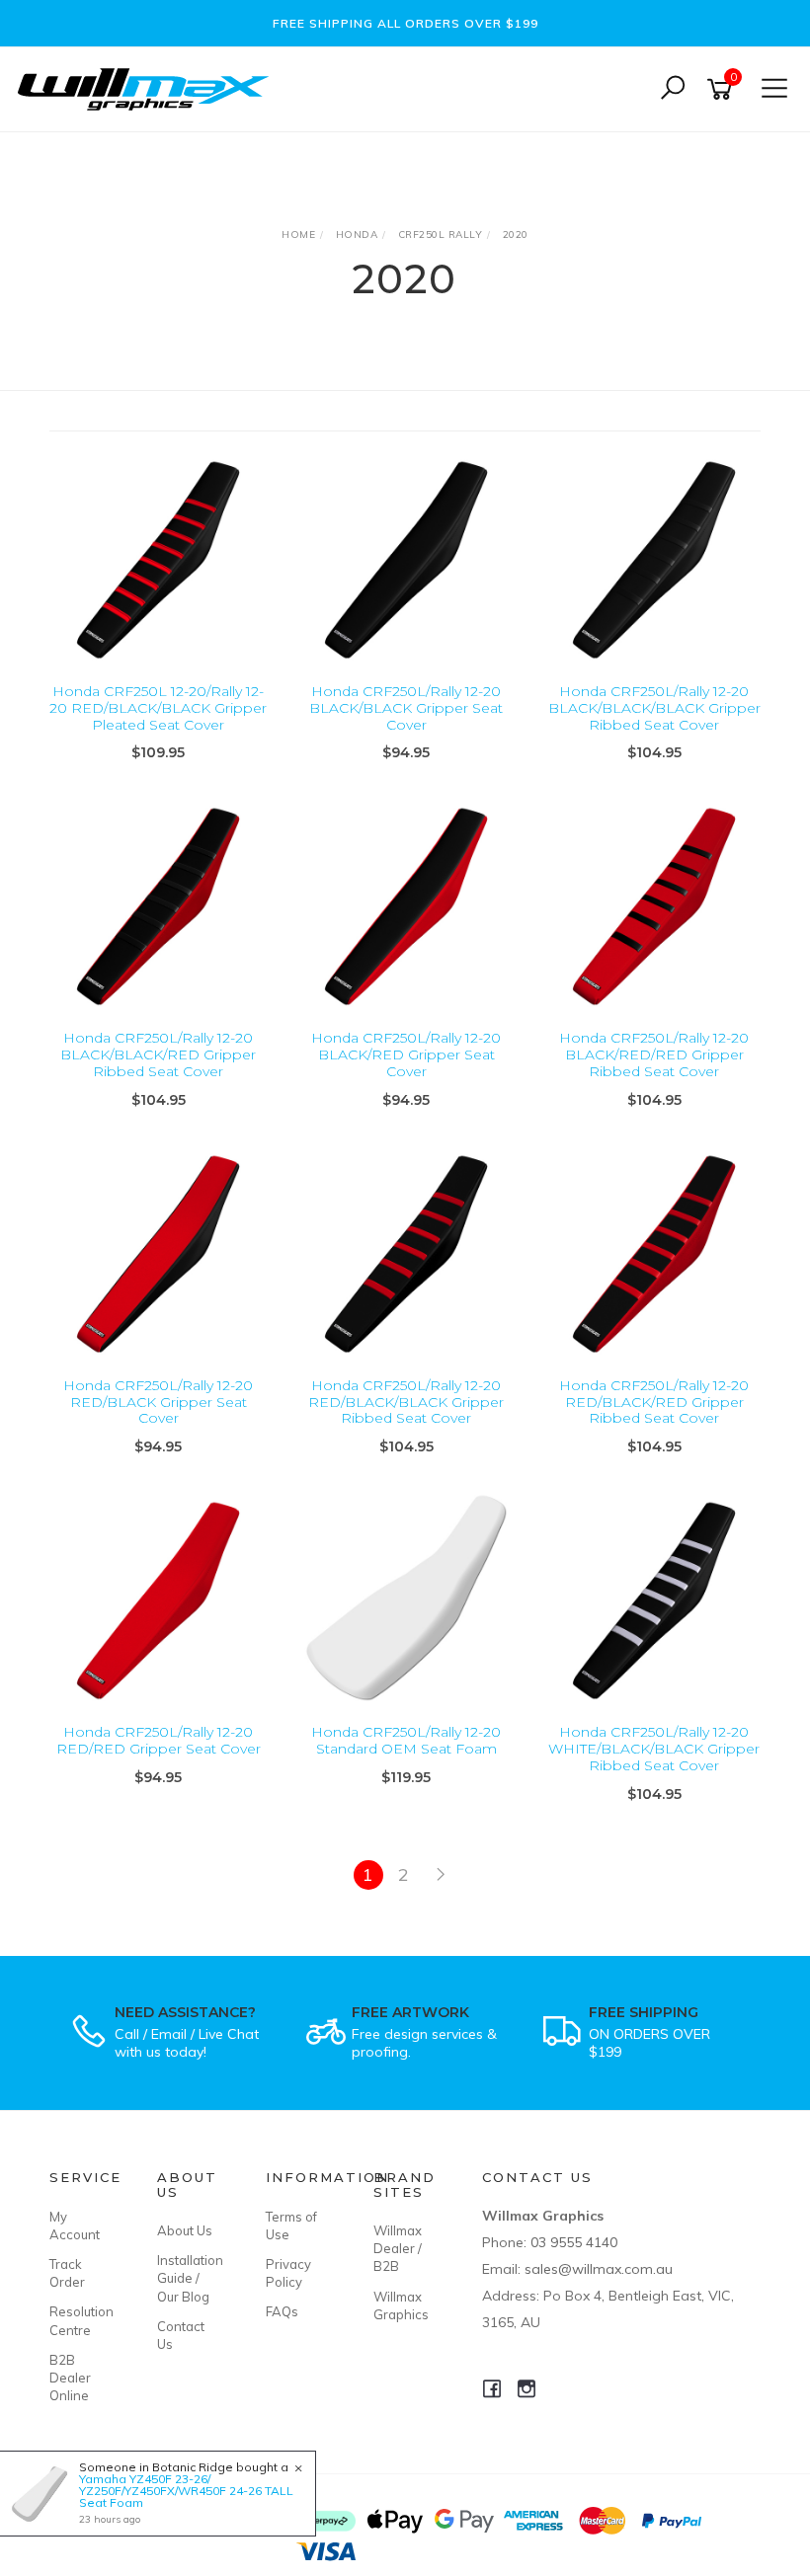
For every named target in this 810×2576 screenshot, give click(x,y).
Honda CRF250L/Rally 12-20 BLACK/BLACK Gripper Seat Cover (406, 708)
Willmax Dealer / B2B (398, 2248)
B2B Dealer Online (70, 2378)
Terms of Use (291, 2225)
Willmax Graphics (401, 2305)
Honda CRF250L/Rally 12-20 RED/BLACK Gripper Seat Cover (158, 1402)
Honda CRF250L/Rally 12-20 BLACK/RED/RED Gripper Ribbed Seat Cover (654, 1054)
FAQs (282, 2311)
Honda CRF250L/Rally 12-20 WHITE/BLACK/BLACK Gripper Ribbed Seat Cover (654, 1749)
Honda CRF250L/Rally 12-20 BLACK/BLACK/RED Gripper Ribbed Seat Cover (158, 1054)
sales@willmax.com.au (599, 2269)
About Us (185, 2230)
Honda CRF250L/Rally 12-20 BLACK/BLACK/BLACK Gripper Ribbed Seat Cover (654, 708)
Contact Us (181, 2335)
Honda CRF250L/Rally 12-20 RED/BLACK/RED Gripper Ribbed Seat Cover (654, 1402)
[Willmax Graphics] (148, 87)
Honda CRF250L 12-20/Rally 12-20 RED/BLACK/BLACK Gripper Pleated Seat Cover (158, 708)
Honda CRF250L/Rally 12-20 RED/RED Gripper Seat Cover (159, 1740)
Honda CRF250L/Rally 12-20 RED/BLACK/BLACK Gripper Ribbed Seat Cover (406, 1402)
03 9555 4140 (574, 2242)
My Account (75, 2225)
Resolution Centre (81, 2320)
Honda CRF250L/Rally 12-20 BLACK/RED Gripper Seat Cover (406, 1054)
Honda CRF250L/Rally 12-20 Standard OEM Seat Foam (406, 1740)
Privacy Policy (288, 2273)
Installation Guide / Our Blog (189, 2278)
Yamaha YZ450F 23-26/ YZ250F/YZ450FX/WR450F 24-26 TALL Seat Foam (186, 2491)
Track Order (67, 2273)
